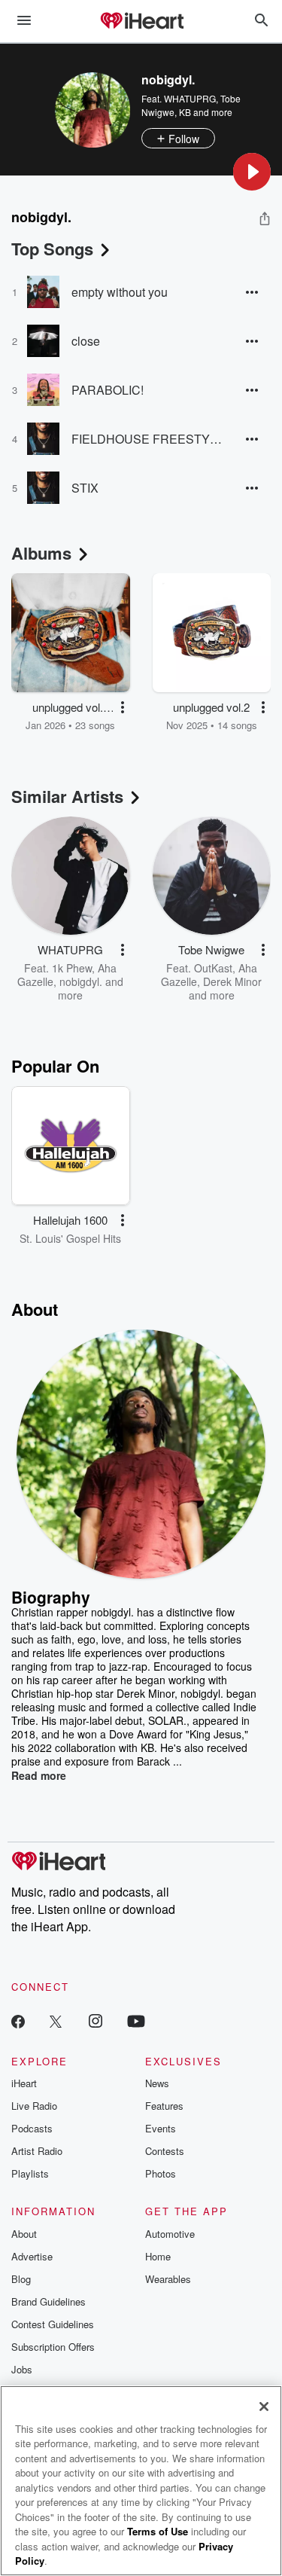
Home (158, 2256)
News (157, 2083)
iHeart (24, 2083)
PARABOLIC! (108, 390)
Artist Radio (37, 2151)
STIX (85, 488)
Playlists (30, 2173)
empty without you (120, 292)
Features (164, 2106)
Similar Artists (67, 796)
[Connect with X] (56, 2021)
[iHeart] (141, 22)
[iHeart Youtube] (136, 2021)
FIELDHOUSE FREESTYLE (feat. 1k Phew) (147, 439)
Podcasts (32, 2128)
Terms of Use (158, 2531)
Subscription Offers (53, 2347)
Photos (161, 2173)
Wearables (168, 2279)
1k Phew (72, 968)
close (86, 341)
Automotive (170, 2234)
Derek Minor (232, 981)
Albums (41, 553)
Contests (165, 2151)
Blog (21, 2279)
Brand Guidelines (49, 2301)
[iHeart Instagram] (96, 2021)
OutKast (213, 968)
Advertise (32, 2256)
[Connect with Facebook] (18, 2021)
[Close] (264, 2407)
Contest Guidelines (53, 2324)
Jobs (22, 2369)
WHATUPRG (190, 98)
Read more (39, 1775)
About (24, 2234)
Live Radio (34, 2106)
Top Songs (52, 249)
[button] (252, 172)
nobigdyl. (81, 981)
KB (185, 112)
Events (161, 2128)
